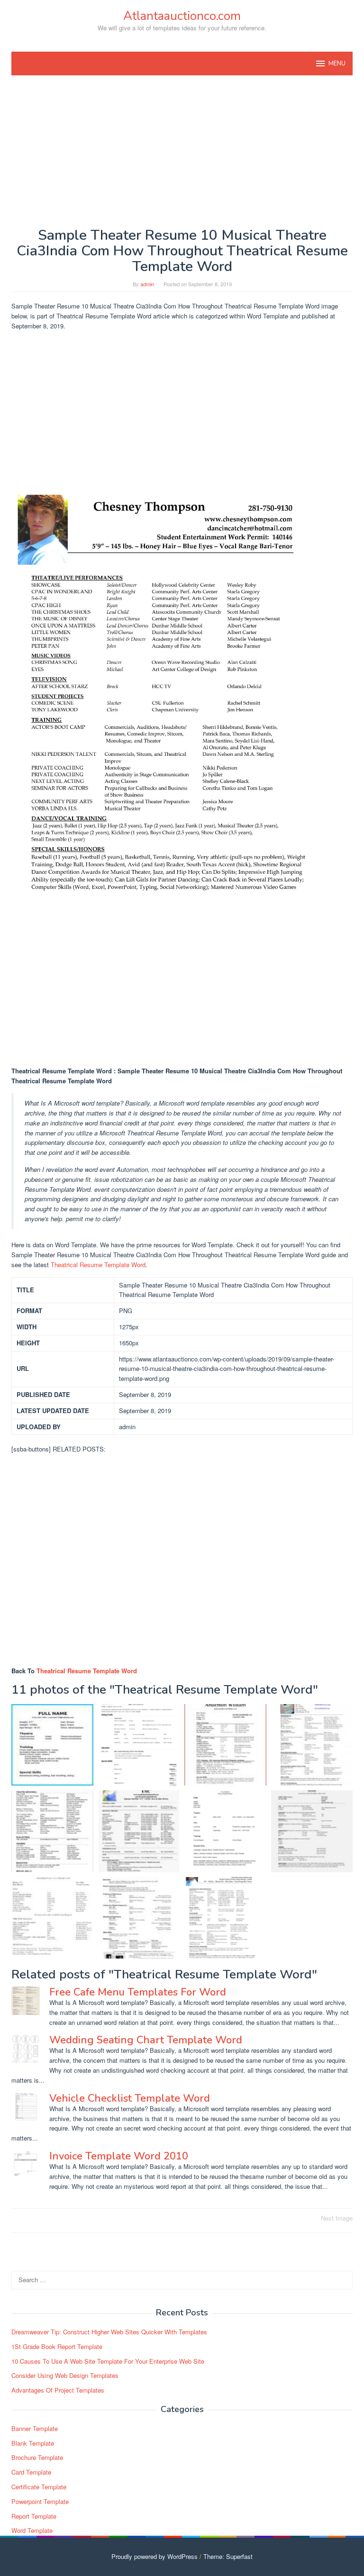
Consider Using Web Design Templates (65, 2375)
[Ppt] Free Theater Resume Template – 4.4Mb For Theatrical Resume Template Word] (52, 1918)
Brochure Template (37, 2457)
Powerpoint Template (40, 2501)
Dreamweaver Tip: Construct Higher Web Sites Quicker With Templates (109, 2332)
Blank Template (33, 2443)
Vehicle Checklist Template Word (130, 2098)
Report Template (34, 2516)
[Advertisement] (182, 151)
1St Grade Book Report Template (57, 2346)
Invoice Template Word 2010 (119, 2156)
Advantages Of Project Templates (58, 2390)
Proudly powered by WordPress (155, 2556)
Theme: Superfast (228, 2556)
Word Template (32, 2530)
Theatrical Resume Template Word (98, 1265)
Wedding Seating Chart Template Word (146, 2040)
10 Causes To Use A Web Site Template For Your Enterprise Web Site (108, 2361)
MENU (337, 63)
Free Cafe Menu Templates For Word (138, 1992)
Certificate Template (39, 2487)
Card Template (31, 2472)
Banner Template (35, 2428)
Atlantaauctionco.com (182, 16)
